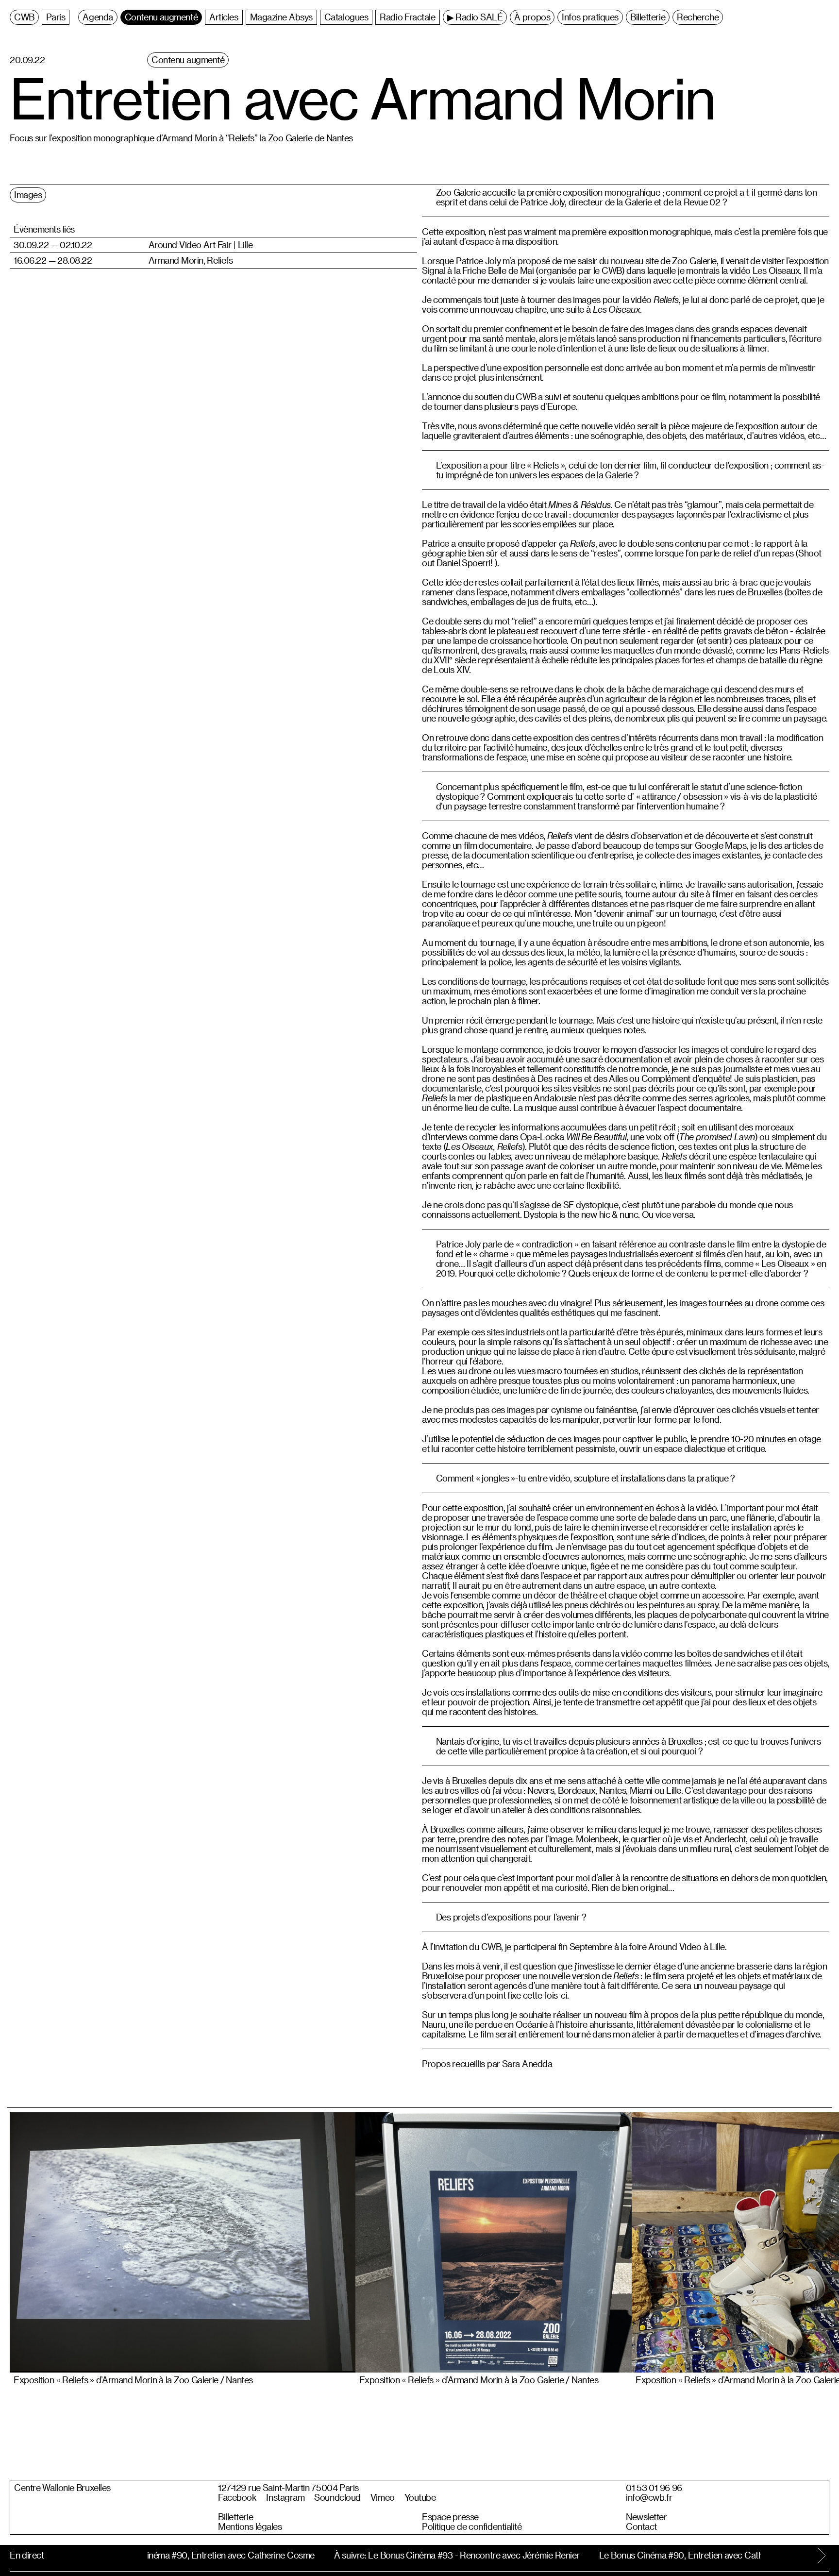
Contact (641, 2526)
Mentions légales (250, 2526)
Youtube (420, 2497)
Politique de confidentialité (472, 2526)
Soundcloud (337, 2497)
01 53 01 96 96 (654, 2488)
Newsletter (646, 2517)
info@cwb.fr (649, 2497)
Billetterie (235, 2517)
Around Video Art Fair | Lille (201, 245)
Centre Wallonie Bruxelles (62, 2488)
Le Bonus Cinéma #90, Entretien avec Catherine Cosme (204, 2555)
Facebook (237, 2497)
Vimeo (383, 2497)
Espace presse (450, 2517)
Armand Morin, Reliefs (191, 260)
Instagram (285, 2497)
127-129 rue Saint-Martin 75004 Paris (288, 2488)
